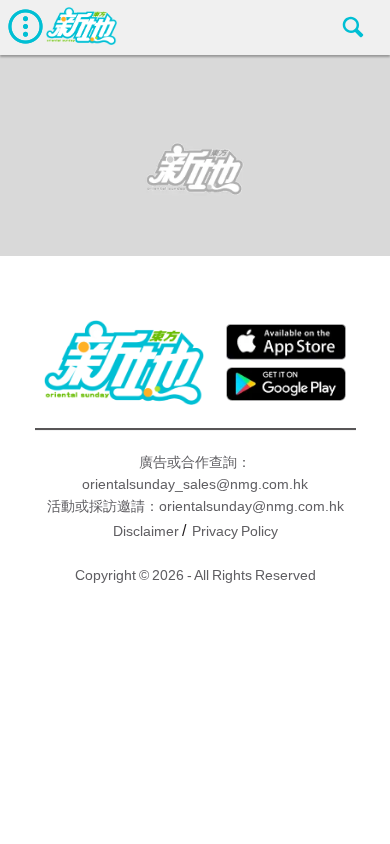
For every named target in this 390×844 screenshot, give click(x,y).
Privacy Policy (235, 531)
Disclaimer (146, 531)
